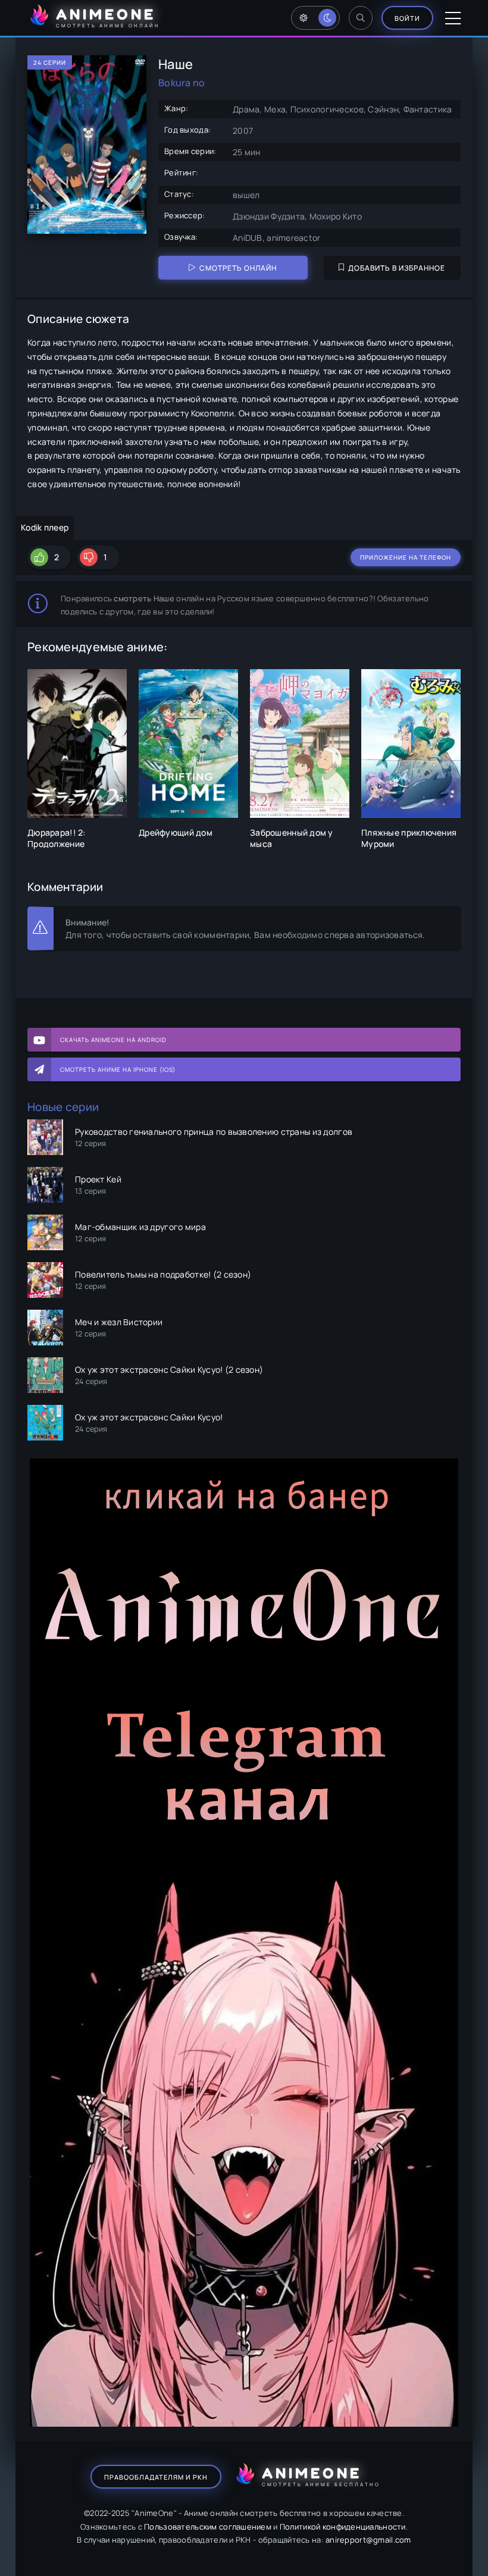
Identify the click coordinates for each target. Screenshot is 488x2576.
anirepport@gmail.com (368, 2540)
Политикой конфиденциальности (343, 2527)
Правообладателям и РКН (156, 2477)
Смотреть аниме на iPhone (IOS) (118, 1069)
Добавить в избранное (397, 268)
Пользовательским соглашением (208, 2527)
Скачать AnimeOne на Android (113, 1040)
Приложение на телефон (406, 557)
